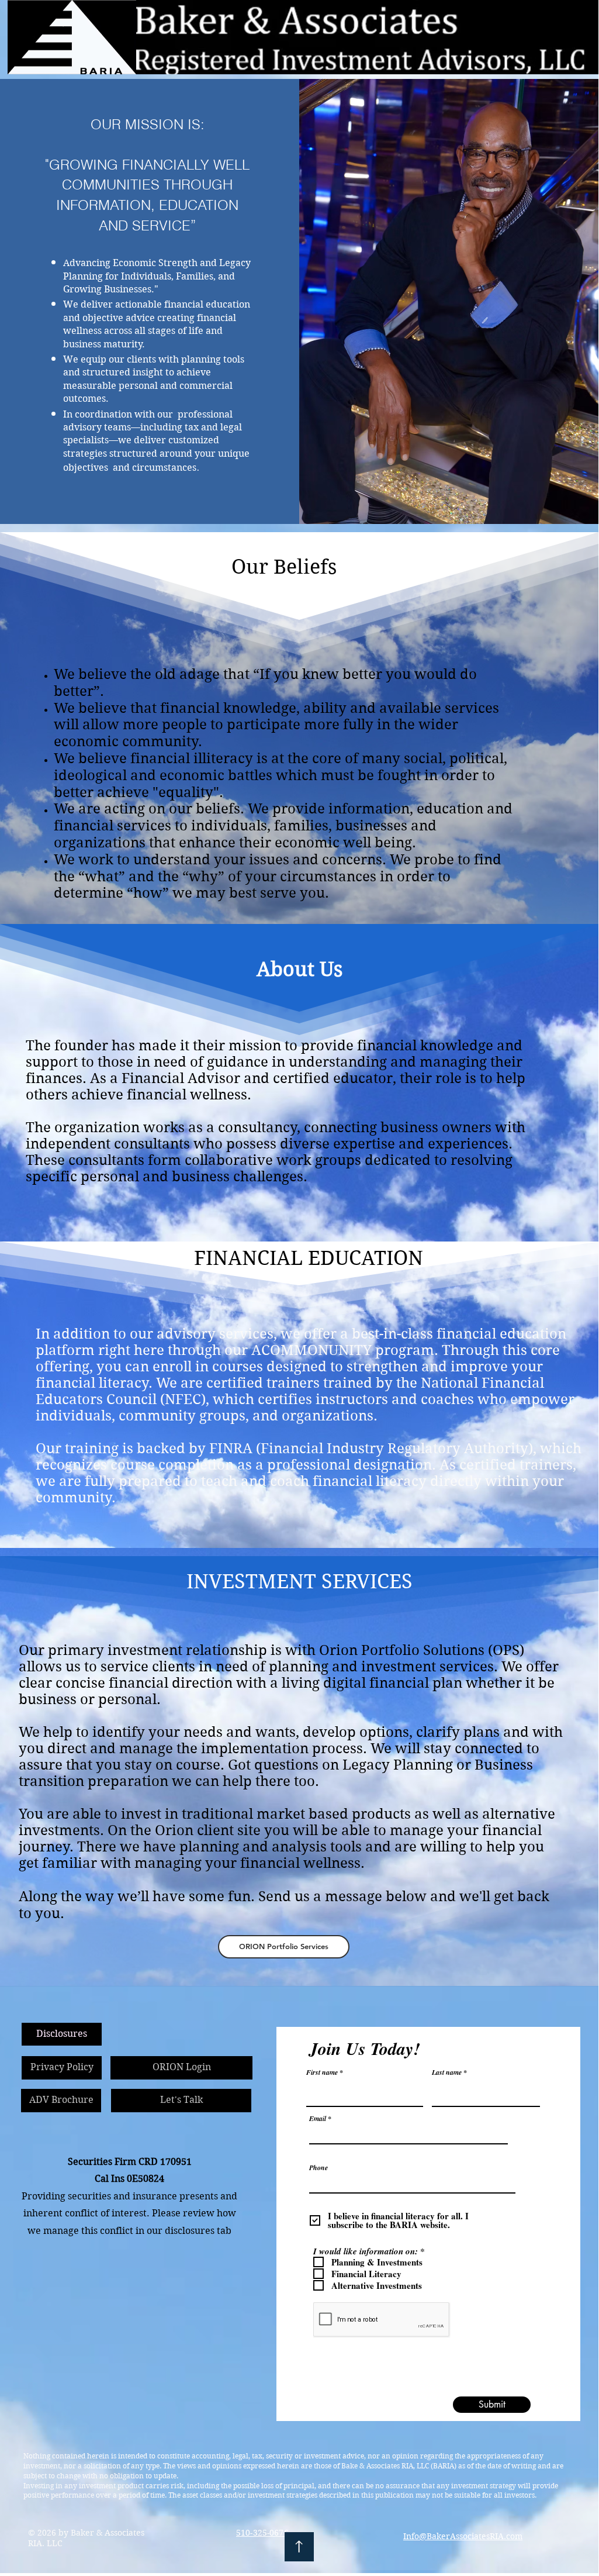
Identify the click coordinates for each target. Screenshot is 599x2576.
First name (322, 2072)
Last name (447, 2072)
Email (318, 2119)
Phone (318, 2168)
